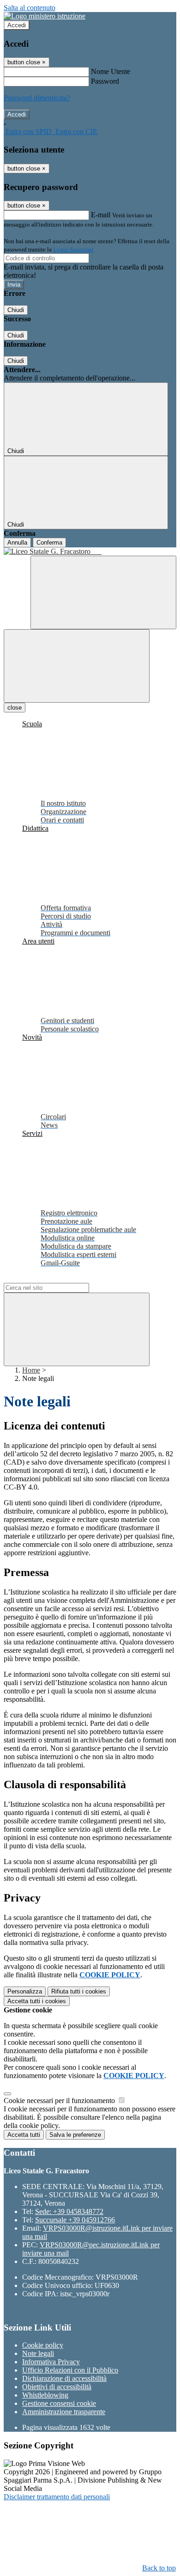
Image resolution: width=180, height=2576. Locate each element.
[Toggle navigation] (77, 666)
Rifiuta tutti (79, 1991)
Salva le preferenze (75, 2135)
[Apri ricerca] (103, 592)
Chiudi (16, 310)
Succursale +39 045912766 (75, 2220)
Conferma (49, 543)
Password (105, 81)
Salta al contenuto (30, 8)
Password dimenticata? (37, 98)
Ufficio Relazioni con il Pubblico (70, 2370)
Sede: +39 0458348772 (69, 2211)
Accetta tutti (37, 2001)
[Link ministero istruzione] (45, 16)
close (15, 708)
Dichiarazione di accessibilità (64, 2378)
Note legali (38, 2353)
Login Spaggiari (73, 249)
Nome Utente (111, 71)
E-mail (101, 215)
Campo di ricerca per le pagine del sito (60, 1279)
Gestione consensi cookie (59, 2403)
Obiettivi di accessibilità (57, 2387)
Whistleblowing (45, 2395)
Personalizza (25, 1991)
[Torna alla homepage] (90, 552)
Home (31, 1370)
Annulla (17, 543)
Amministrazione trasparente (64, 2412)
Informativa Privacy (51, 2362)
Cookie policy (43, 2345)
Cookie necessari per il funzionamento (60, 2101)
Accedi (17, 25)
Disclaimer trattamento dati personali (57, 2497)
